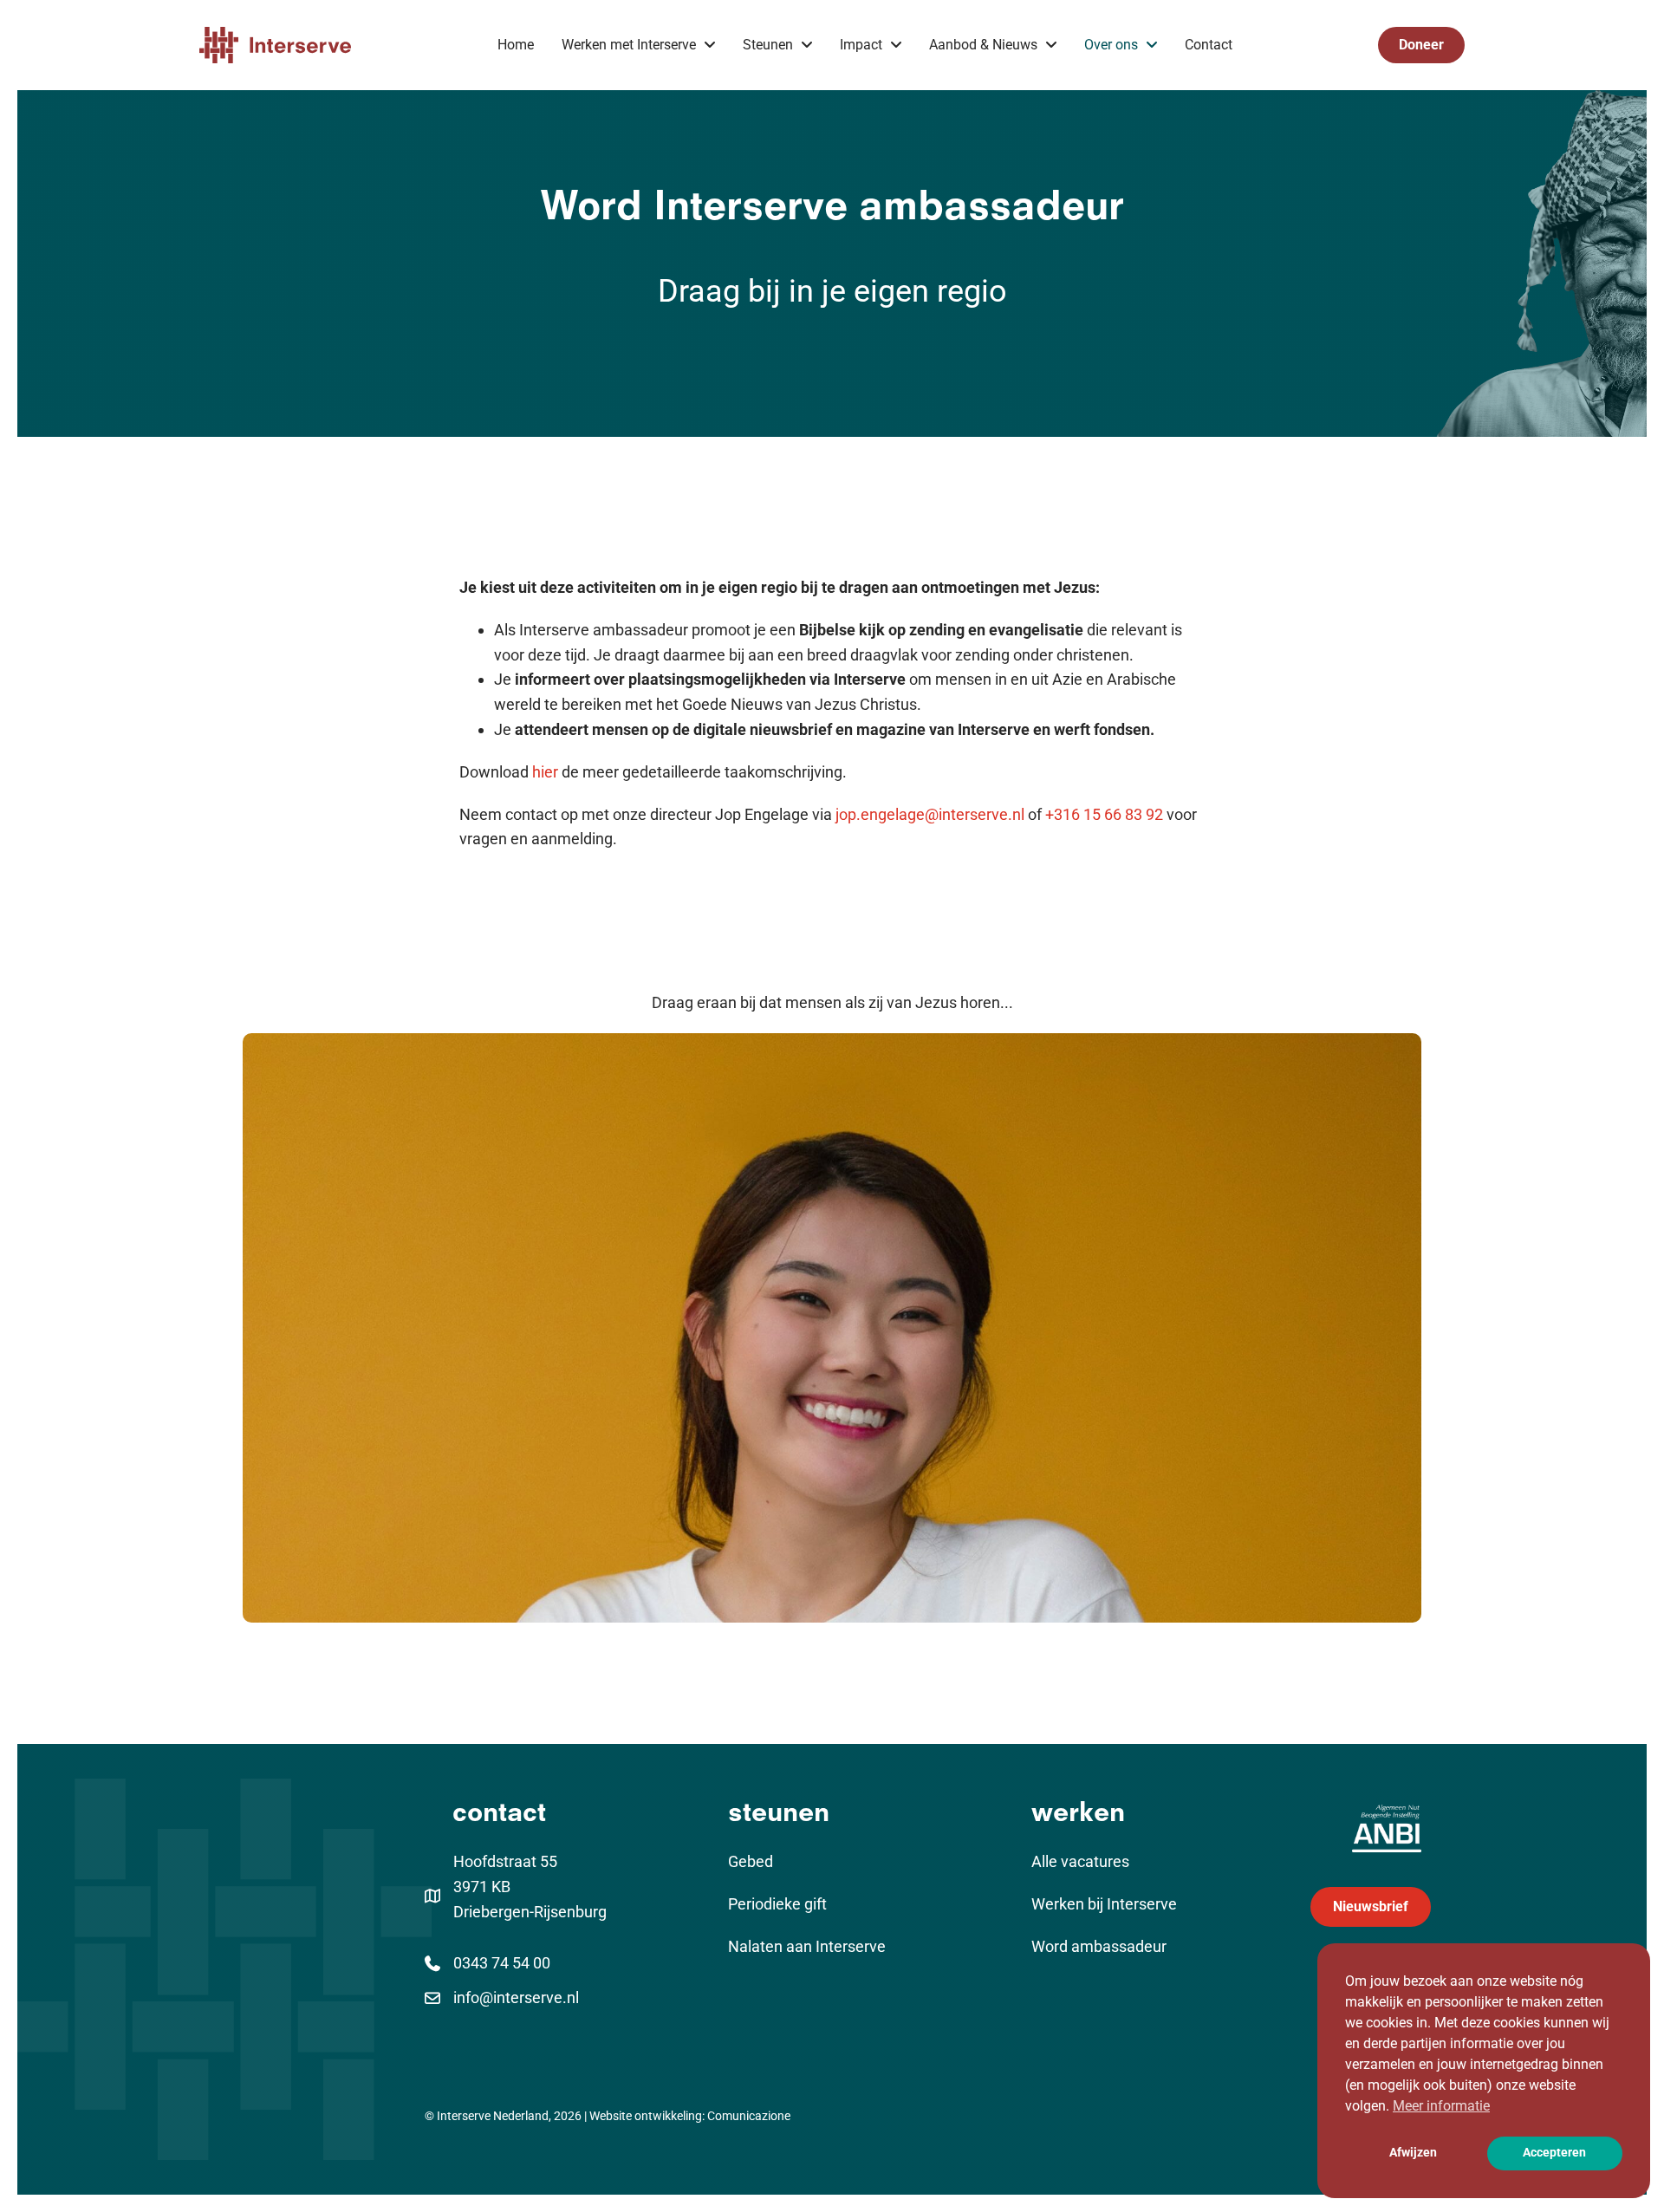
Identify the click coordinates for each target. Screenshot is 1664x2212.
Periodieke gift (777, 1904)
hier (545, 772)
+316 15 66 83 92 (1104, 814)
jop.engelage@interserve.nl (930, 814)
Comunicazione (749, 2116)
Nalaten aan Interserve (807, 1946)
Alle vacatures (1080, 1861)
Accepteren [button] (1554, 2153)
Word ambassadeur (1099, 1946)
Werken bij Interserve (1104, 1904)
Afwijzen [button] (1413, 2153)
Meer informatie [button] (1441, 2106)
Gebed (751, 1861)
